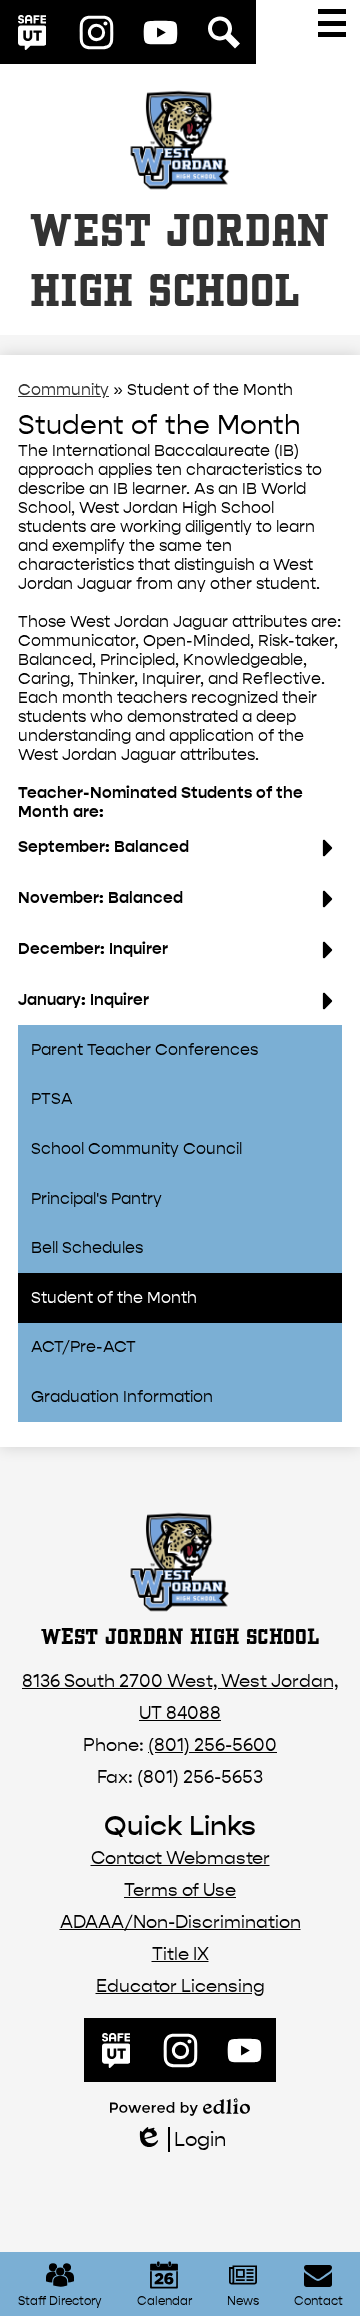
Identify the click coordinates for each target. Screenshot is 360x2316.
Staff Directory (60, 2301)
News (243, 2301)
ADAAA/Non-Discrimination (180, 1922)
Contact (318, 2301)
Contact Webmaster (180, 1858)
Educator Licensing (180, 1986)
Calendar (164, 2301)
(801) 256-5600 (212, 1745)
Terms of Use (180, 1890)
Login (179, 2140)
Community (63, 389)
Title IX (180, 1954)
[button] (180, 854)
